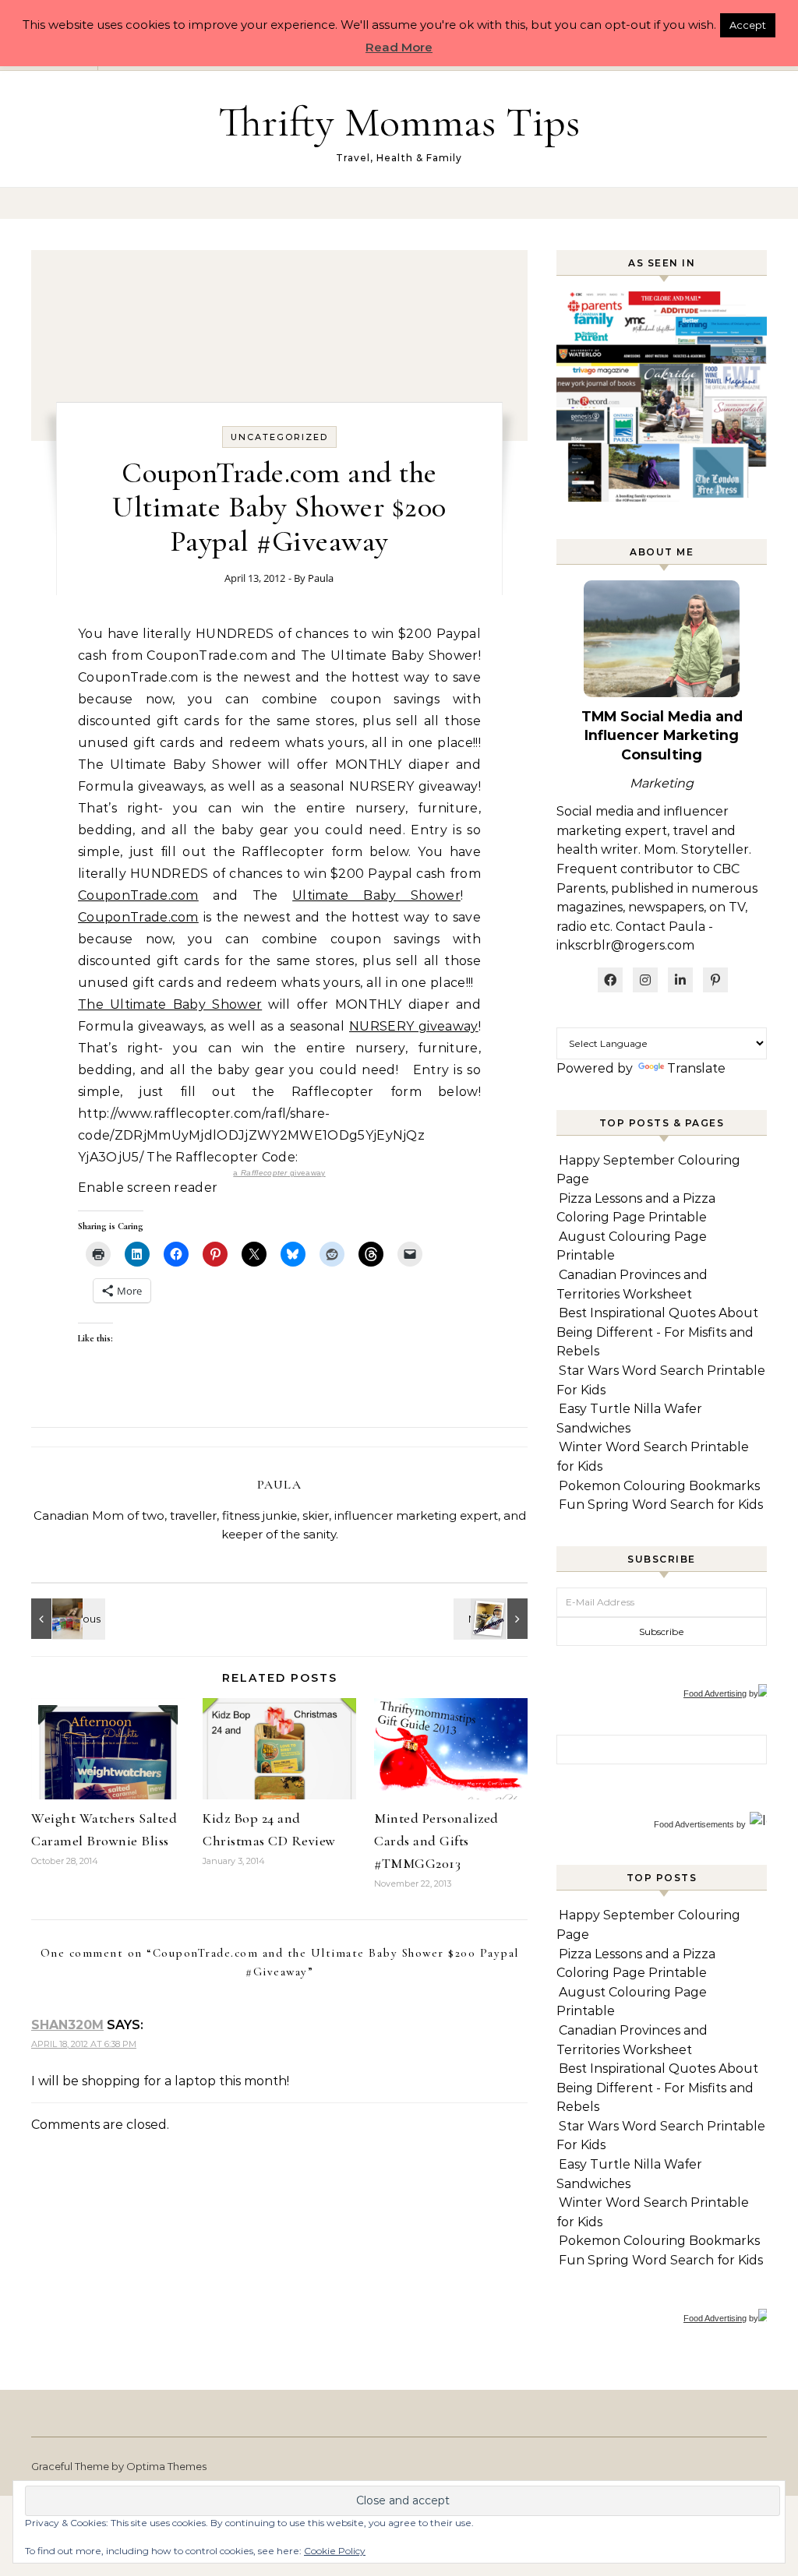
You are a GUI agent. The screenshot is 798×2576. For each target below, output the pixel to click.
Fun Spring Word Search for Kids (661, 1505)
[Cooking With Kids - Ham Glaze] (493, 1619)
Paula (321, 578)
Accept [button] (748, 25)
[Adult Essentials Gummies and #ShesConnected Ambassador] (66, 1619)
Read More (399, 47)
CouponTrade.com (138, 895)
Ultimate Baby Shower (376, 895)
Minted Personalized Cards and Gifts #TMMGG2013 (436, 1841)
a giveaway (279, 1173)
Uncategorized (279, 437)
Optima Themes (166, 2466)
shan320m (67, 2025)
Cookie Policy (335, 2551)
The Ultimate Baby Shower (170, 1004)
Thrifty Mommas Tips (399, 122)
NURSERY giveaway (414, 1026)
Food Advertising (715, 1693)
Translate (696, 1068)
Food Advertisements (694, 1824)
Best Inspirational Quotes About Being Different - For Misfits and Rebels (657, 1332)
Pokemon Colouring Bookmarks (659, 1486)
